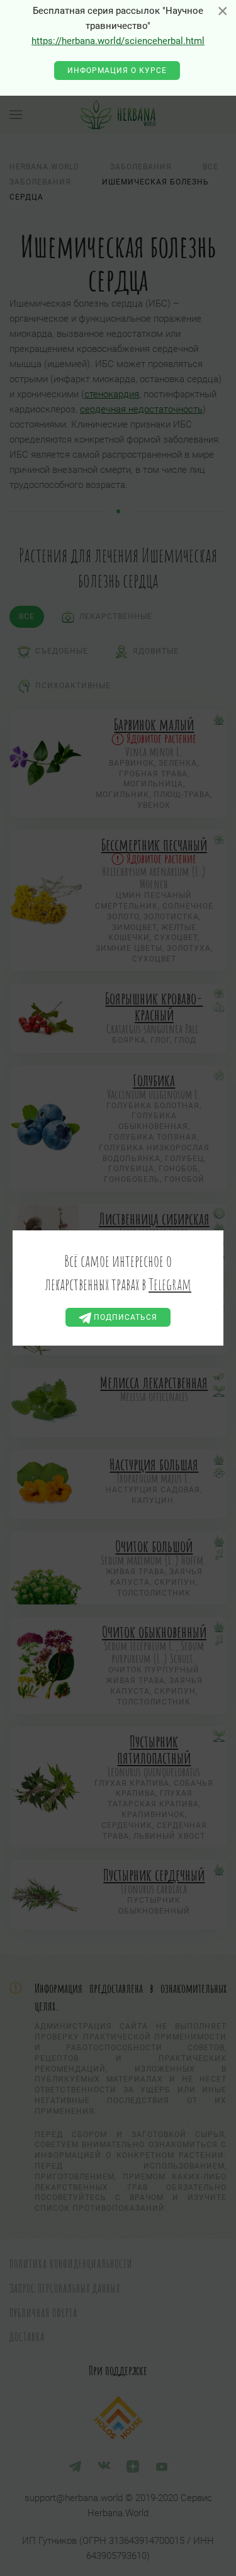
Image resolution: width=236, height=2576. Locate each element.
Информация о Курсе (117, 71)
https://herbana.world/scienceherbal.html (118, 41)
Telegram (170, 1284)
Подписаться (124, 1317)
